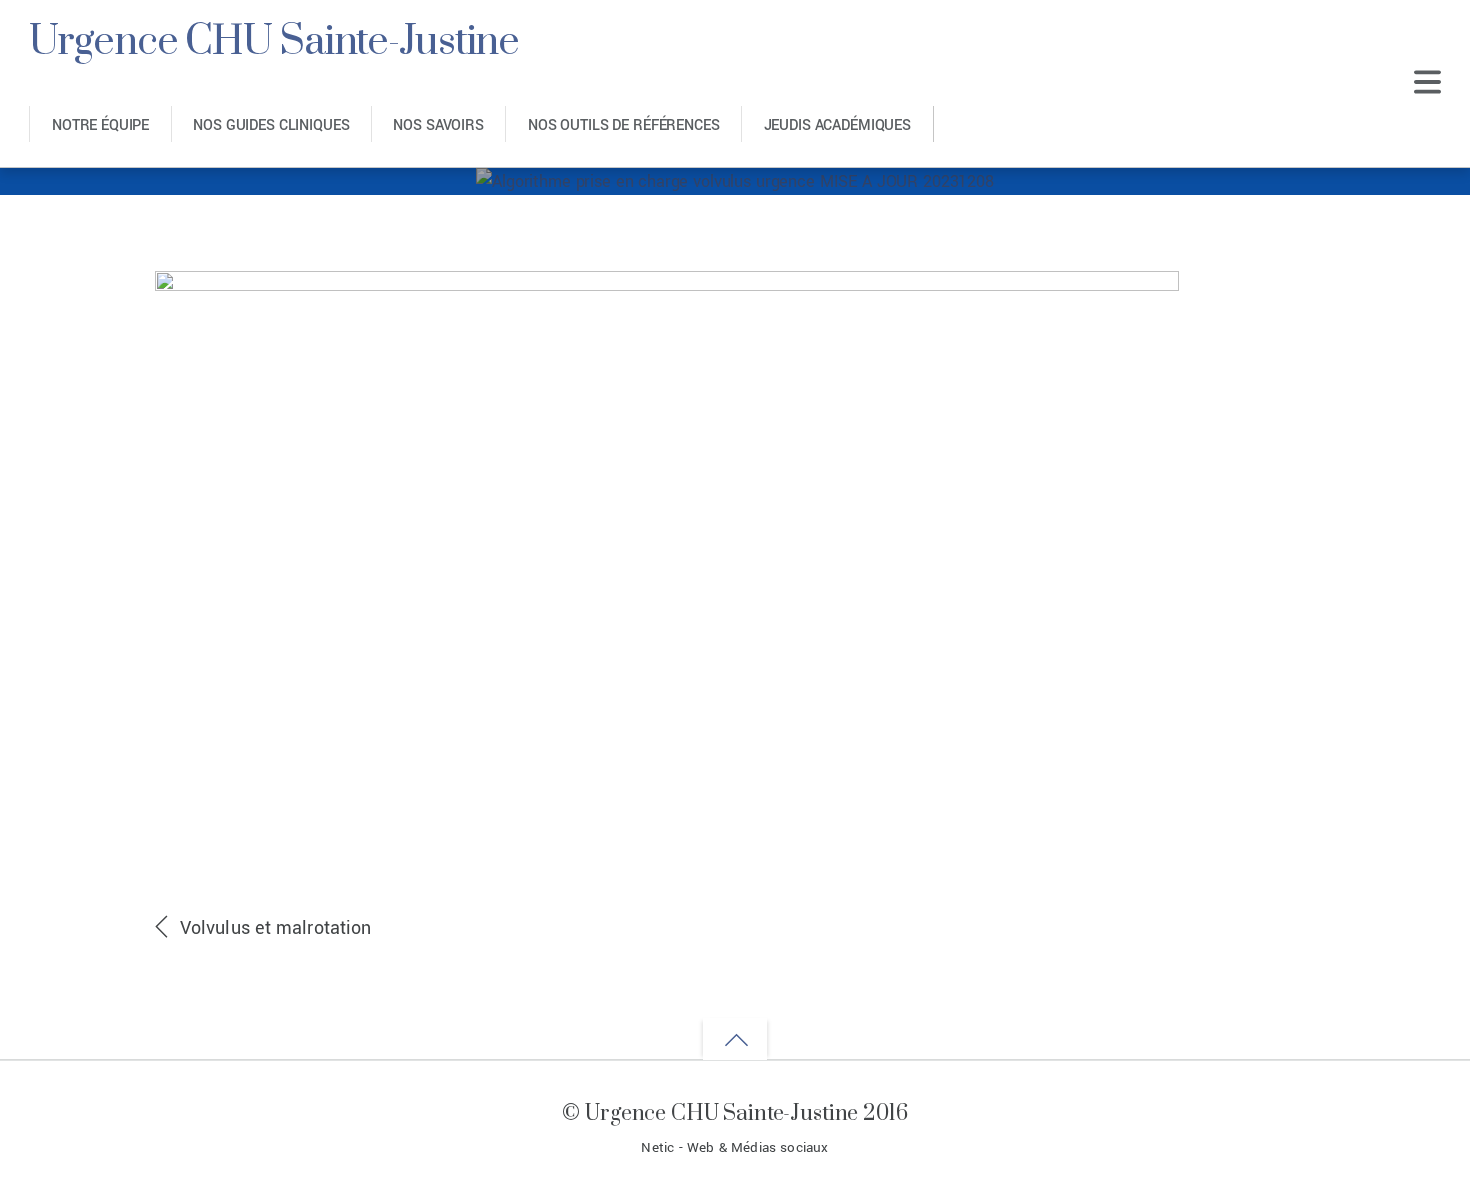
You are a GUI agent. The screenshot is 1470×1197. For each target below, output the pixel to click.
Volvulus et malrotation (275, 928)
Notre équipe (100, 125)
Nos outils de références (624, 125)
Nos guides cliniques (271, 125)
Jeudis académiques (837, 125)
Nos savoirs (438, 125)
